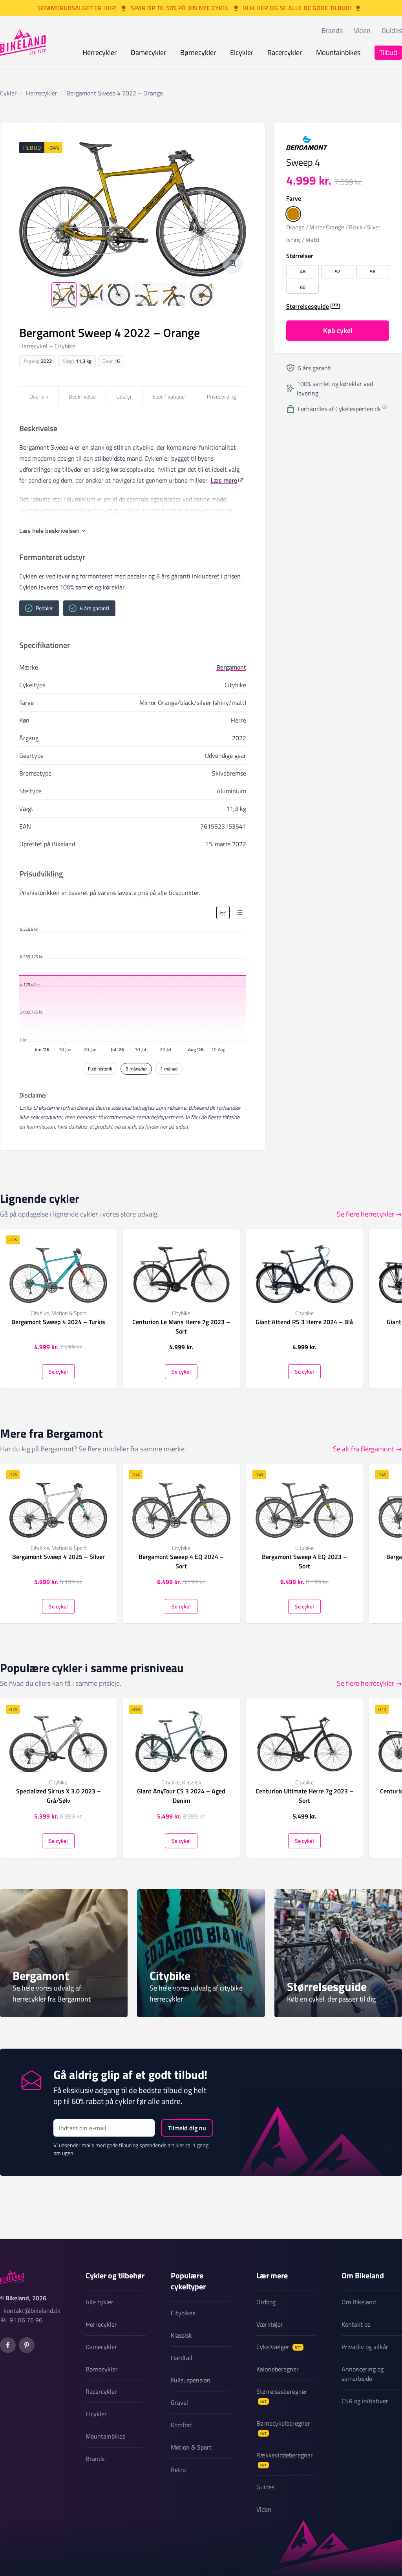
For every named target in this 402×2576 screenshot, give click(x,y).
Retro (178, 2470)
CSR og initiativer (365, 2401)
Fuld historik (100, 1069)
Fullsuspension (191, 2380)
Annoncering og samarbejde (363, 2374)
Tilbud (388, 52)
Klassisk (181, 2335)
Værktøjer (270, 2324)
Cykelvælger (279, 2347)
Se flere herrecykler (365, 1214)
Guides (392, 30)
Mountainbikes (338, 52)
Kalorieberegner (278, 2369)
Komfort (182, 2425)
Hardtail (182, 2358)
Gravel (179, 2402)
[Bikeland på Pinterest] (27, 2345)
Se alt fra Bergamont (364, 1449)
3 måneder (136, 1069)
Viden (362, 30)
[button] (293, 214)
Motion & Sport (191, 2447)
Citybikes (183, 2313)
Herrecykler (100, 52)
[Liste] (239, 913)
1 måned (169, 1069)
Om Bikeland (359, 2302)
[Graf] (223, 913)
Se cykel (58, 1371)
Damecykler (148, 52)
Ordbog (266, 2302)
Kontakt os (356, 2324)
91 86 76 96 (26, 2320)
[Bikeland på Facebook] (8, 2345)
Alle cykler (100, 2302)
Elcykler (242, 52)
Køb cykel (338, 330)
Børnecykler (198, 52)
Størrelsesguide (308, 306)
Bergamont (231, 667)
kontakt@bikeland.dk (32, 2311)
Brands (332, 30)
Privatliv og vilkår (365, 2347)
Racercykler (285, 52)
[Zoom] (233, 263)
